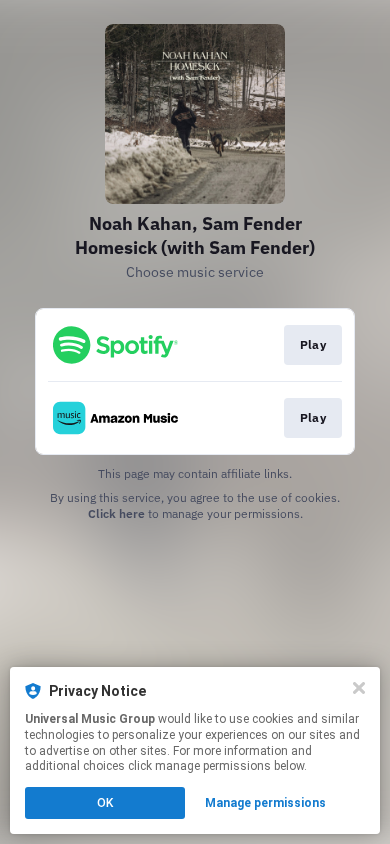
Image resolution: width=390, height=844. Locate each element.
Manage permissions (265, 803)
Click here (116, 513)
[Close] (359, 688)
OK (105, 803)
